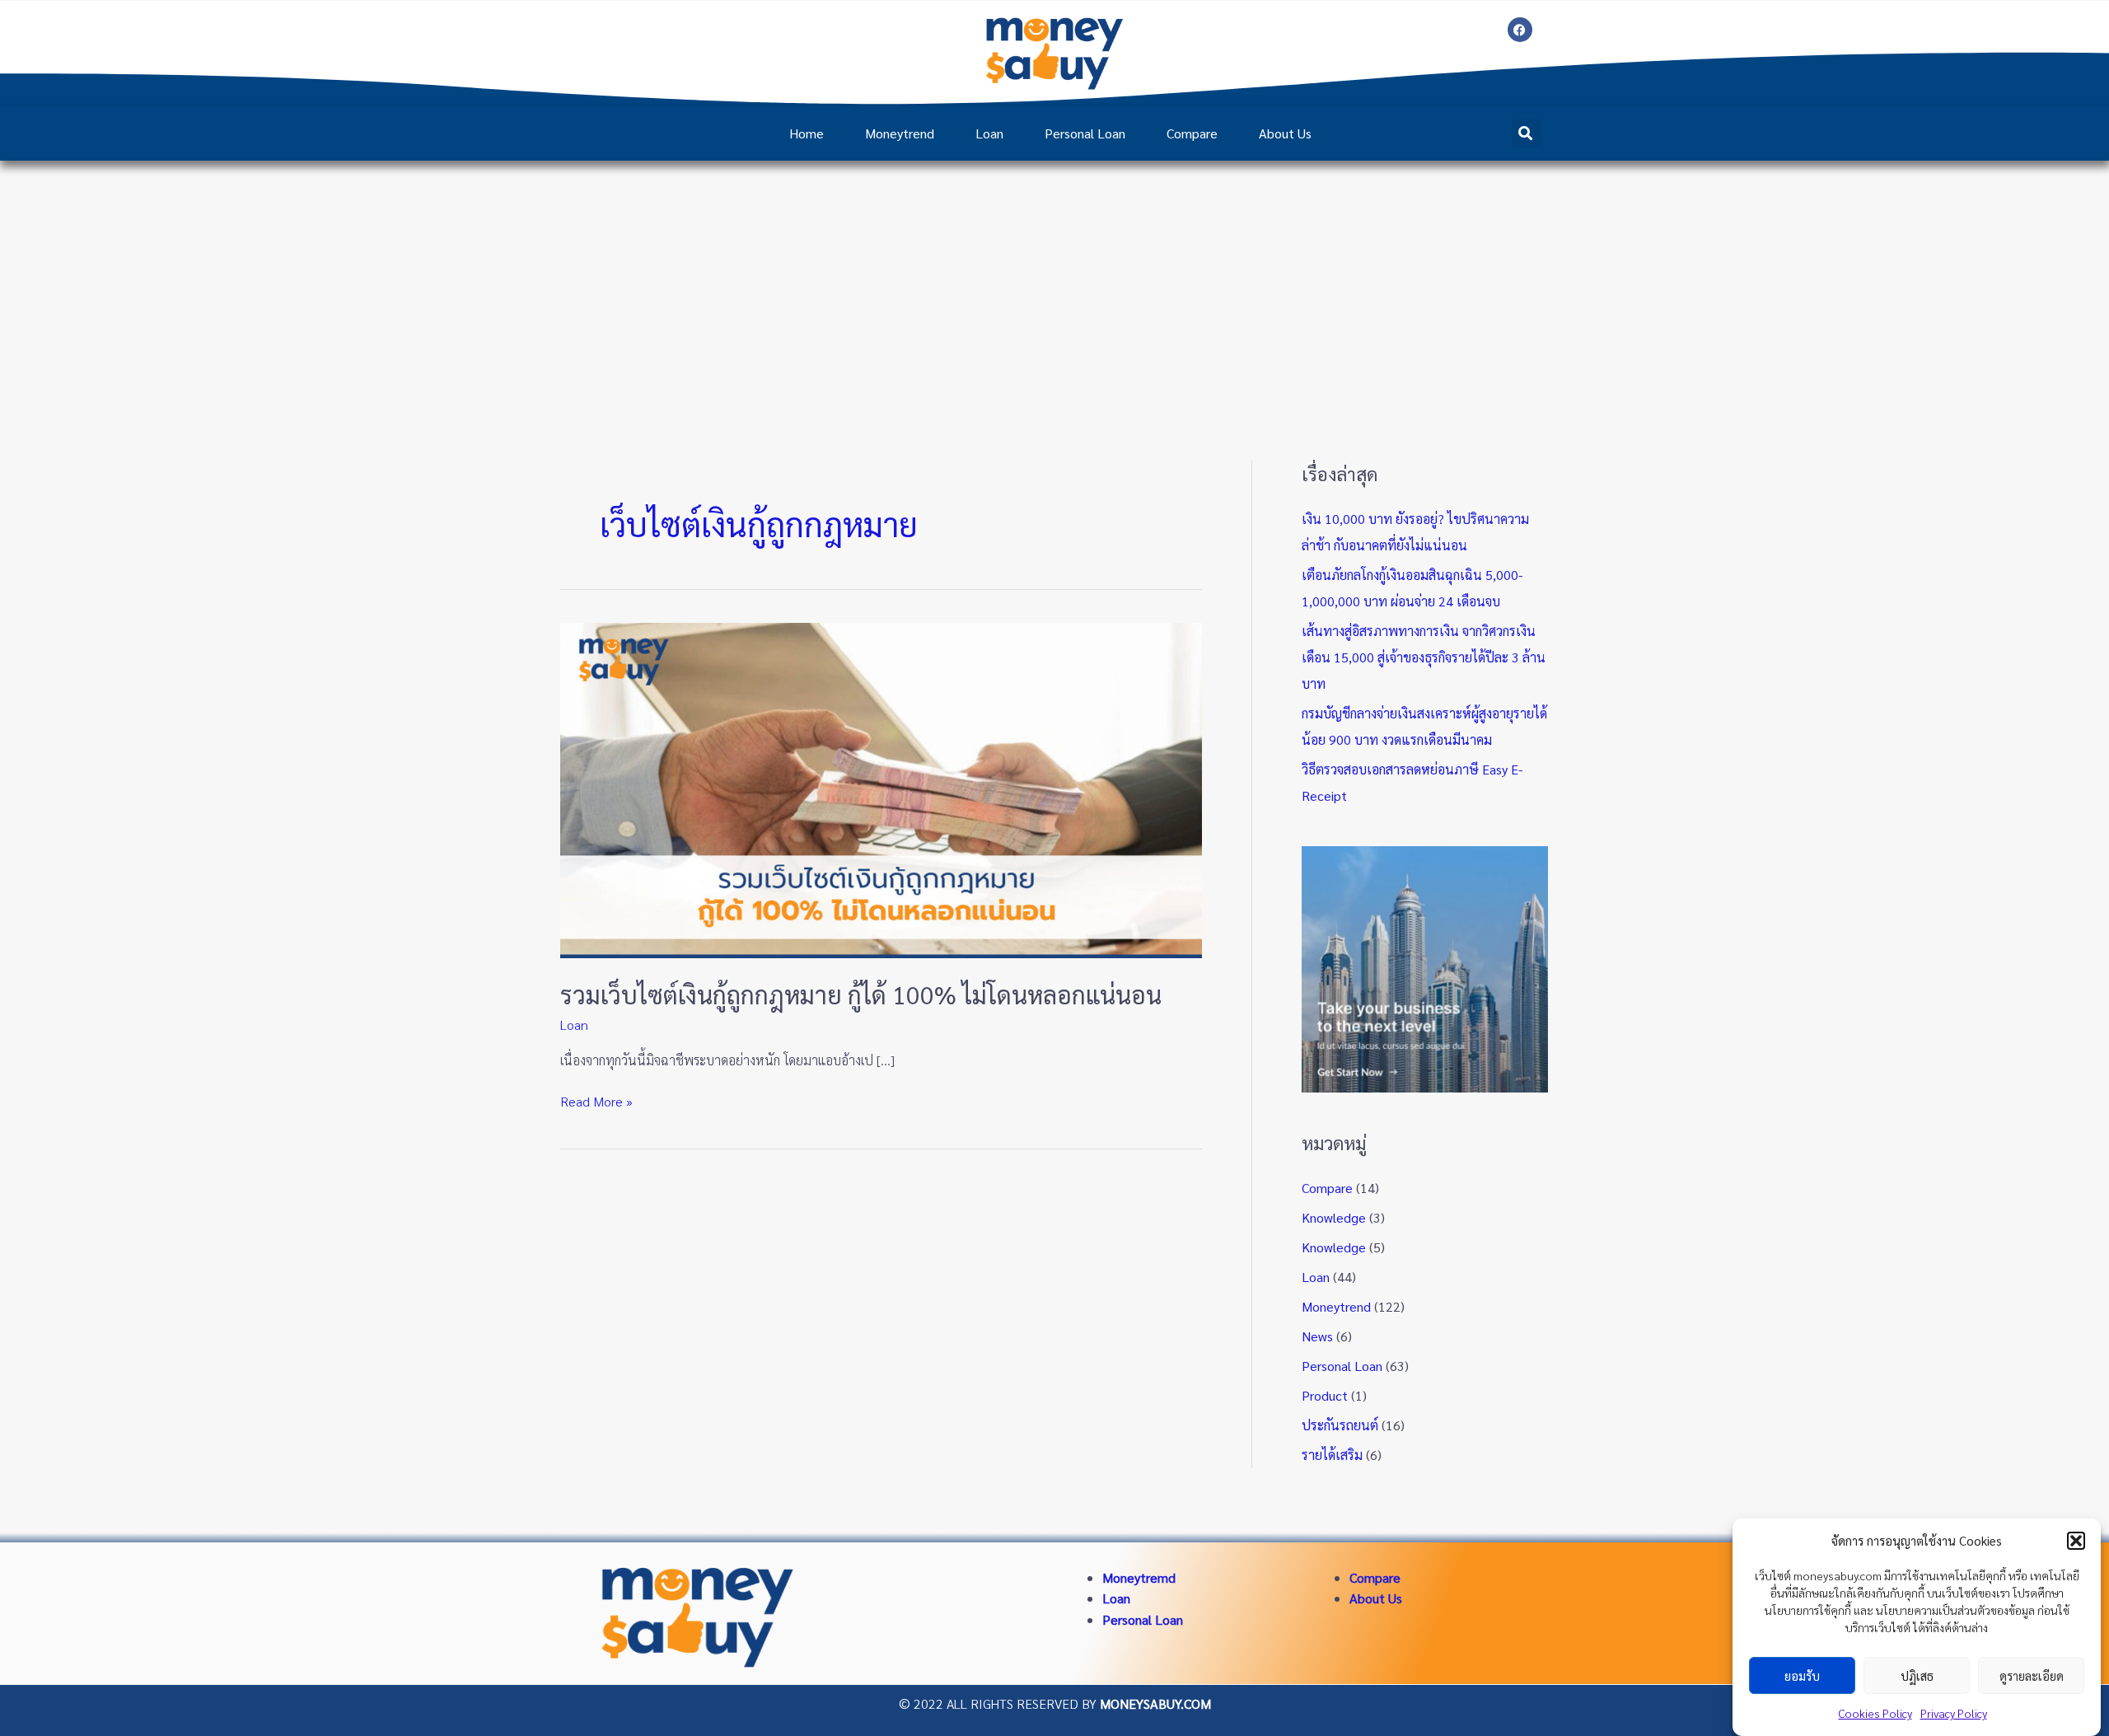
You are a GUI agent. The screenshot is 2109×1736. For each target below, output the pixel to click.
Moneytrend (900, 133)
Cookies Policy (1875, 1713)
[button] (2076, 1541)
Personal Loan (1085, 133)
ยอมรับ (1802, 1675)
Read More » (596, 1100)
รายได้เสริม (1332, 1455)
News (1317, 1336)
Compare (1192, 133)
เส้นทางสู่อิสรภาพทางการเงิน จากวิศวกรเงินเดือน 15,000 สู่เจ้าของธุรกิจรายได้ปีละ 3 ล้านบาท (1424, 657)
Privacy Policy (1954, 1713)
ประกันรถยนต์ (1340, 1425)
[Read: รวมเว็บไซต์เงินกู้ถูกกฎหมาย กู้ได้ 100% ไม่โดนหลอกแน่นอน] (881, 788)
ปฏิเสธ (1917, 1675)
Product (1325, 1395)
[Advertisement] (1054, 284)
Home (807, 133)
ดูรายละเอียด (2032, 1675)
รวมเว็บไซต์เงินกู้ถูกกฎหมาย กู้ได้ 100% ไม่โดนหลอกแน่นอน (861, 994)
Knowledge (1334, 1217)
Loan (989, 133)
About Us (1285, 133)
